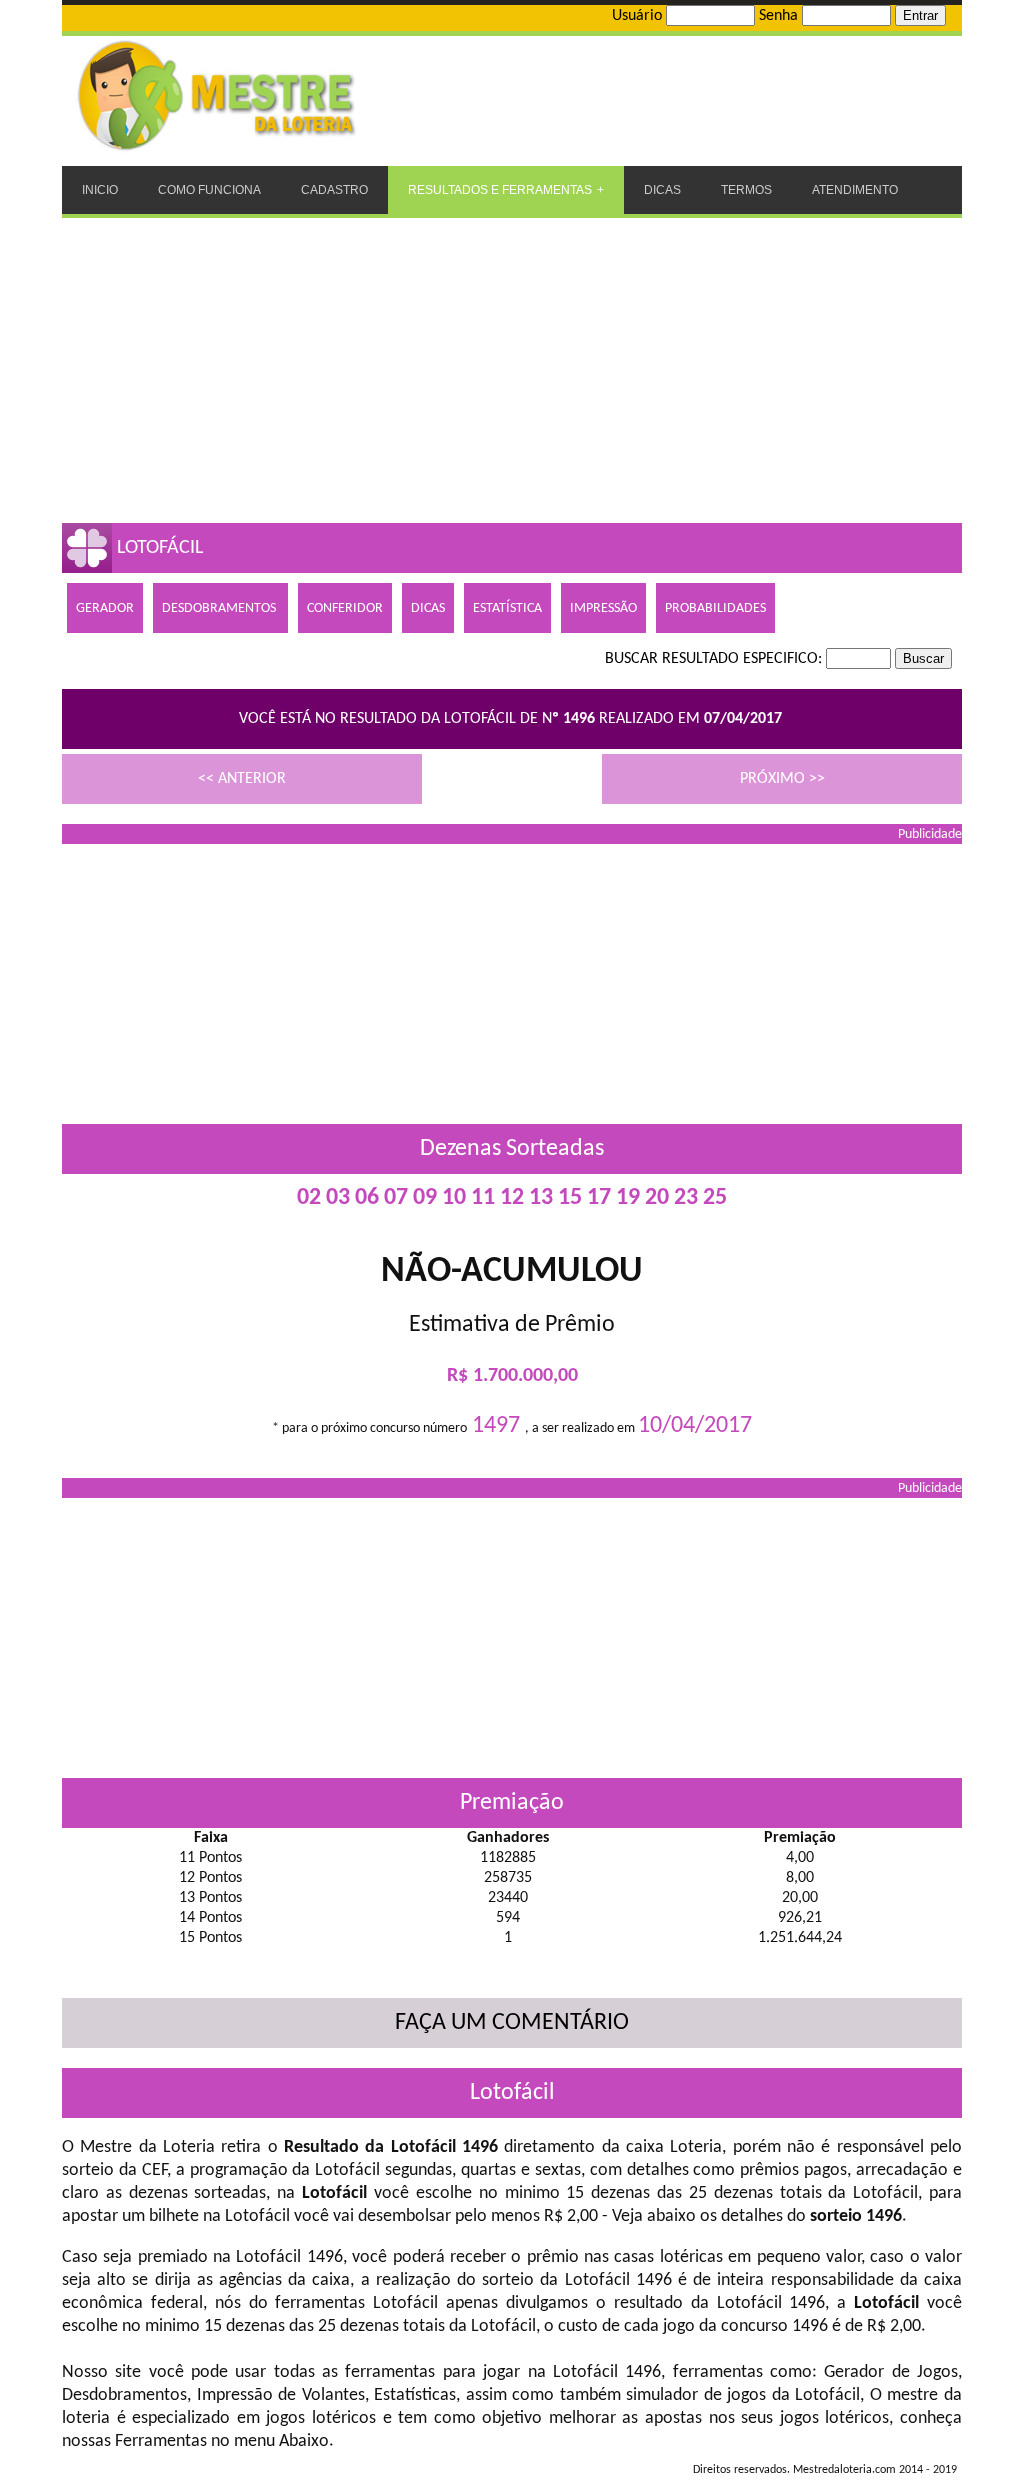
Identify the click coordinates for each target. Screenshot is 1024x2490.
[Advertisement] (512, 368)
